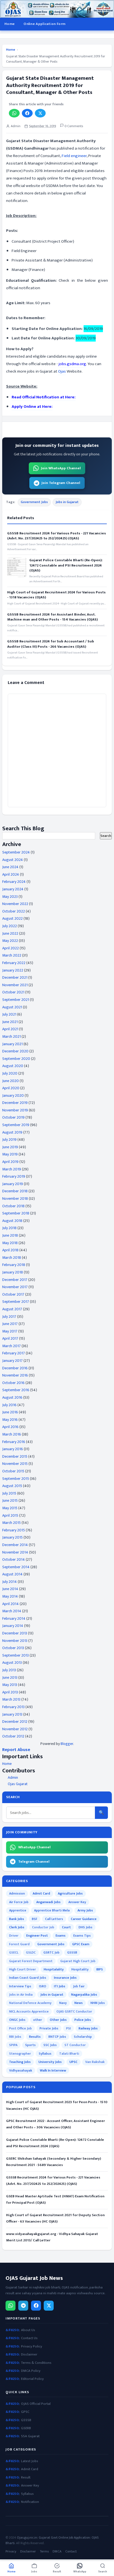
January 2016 (13, 1449)
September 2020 (16, 1059)
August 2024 (13, 860)
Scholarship (83, 2037)
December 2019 (15, 1103)
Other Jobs (58, 2020)
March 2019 (12, 1169)
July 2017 (9, 1317)
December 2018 (15, 1191)
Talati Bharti (69, 2054)
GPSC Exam (81, 1944)
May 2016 (10, 1420)
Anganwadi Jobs (48, 1902)
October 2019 (13, 1117)
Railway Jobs (88, 2028)
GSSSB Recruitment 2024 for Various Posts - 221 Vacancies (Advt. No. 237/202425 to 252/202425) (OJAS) (57, 536)
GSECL (14, 1952)
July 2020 (10, 1073)
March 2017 (11, 1346)
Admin (13, 1777)
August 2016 (12, 1397)
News (79, 2003)
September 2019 (16, 1125)
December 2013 (15, 1633)
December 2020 (15, 1051)
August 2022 (12, 918)
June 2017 (10, 1324)
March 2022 (12, 955)
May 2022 (10, 941)
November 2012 (15, 1729)
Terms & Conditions (36, 2363)
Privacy (11, 2551)
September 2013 (15, 1655)
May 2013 (10, 1685)
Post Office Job (20, 2028)
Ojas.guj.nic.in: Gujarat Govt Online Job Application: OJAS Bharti (52, 2540)
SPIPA (13, 2045)
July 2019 (9, 1140)
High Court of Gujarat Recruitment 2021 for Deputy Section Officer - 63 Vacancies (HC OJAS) (55, 2218)
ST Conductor (75, 2045)
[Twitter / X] (49, 2306)
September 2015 (16, 1479)
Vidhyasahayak (21, 2070)
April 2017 (10, 1338)
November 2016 (15, 1375)
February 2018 (14, 1265)
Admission (17, 1893)
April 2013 (10, 1692)
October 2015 (13, 1471)
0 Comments (73, 126)
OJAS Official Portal (36, 2404)
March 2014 (12, 1611)
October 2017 (13, 1294)
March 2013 (11, 1699)
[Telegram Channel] (23, 2306)
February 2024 (14, 882)
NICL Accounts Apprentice (29, 2011)
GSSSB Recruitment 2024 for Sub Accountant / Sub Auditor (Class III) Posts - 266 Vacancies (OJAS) (51, 644)
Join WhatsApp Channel (61, 468)
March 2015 (11, 1523)
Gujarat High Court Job (78, 1961)
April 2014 (11, 1604)
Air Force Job (19, 1902)
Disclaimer (29, 2355)
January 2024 (13, 889)
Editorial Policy (32, 2379)
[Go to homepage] (57, 9)
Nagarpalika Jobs (84, 1995)
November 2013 (15, 1641)
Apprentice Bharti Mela (52, 1910)
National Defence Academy (30, 2003)
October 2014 (14, 1559)
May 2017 (10, 1331)
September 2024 (16, 852)
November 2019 (15, 1110)
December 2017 (15, 1280)
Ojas (62, 371)
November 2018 (15, 1199)
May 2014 (10, 1596)
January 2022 (13, 970)
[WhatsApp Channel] (11, 2306)
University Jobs (50, 2062)
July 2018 (9, 1228)
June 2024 (10, 867)
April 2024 (11, 874)
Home (10, 24)
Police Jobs (83, 2020)
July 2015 (9, 1493)
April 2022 (11, 948)
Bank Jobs (17, 1919)
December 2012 (15, 1722)
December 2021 (15, 977)
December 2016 (15, 1368)
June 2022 (10, 933)
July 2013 (9, 1670)
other (38, 2020)
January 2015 (12, 1537)
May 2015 (10, 1508)
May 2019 (10, 1154)
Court (66, 1927)
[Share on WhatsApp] (14, 113)
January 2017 (12, 1361)
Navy (63, 2003)
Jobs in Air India (21, 1995)
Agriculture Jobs (70, 1893)
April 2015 (10, 1515)
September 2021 (16, 1000)
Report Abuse (16, 1750)
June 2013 (10, 1677)
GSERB (26, 2428)
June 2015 (10, 1500)
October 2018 (13, 1206)
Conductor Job (43, 1927)
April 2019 (10, 1162)
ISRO (43, 1986)
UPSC (73, 2062)
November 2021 (15, 985)
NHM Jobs (98, 2003)
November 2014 (15, 1552)
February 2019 (14, 1176)
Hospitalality (54, 1969)
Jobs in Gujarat (67, 502)
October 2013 (13, 1648)
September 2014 (16, 1567)
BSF (35, 1919)
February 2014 (14, 1618)
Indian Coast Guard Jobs (28, 1978)
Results (35, 2037)
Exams (61, 1936)
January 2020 (13, 1095)
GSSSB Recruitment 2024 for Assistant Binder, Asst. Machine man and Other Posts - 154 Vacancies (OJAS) (52, 617)
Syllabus (45, 2054)
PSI (68, 2028)
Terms (44, 2551)
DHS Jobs (85, 1927)
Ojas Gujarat (18, 1784)
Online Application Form (44, 24)
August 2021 (12, 1007)
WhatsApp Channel (34, 1847)
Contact (71, 2551)
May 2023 (10, 897)
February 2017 (14, 1353)
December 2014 (15, 1545)
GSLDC (31, 1952)
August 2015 (12, 1486)
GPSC (25, 2412)
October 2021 (13, 992)
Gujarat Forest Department (31, 1961)
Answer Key (77, 1902)
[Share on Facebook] (27, 113)
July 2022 (10, 926)
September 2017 (16, 1302)
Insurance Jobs (65, 1978)
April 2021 (10, 1029)
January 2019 (13, 1184)
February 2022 (14, 963)
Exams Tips (82, 1936)
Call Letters (54, 1919)
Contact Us (29, 2338)
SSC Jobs (50, 2045)
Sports (30, 2045)
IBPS (100, 1969)
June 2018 (10, 1235)
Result (26, 2478)
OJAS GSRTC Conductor (74, 2011)
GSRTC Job (51, 1952)
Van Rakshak (95, 2062)
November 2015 (15, 1464)
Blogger (67, 1744)
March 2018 (12, 1258)
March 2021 (11, 1036)
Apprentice (18, 1910)
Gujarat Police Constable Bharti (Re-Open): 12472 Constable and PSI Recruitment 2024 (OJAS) (66, 565)
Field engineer (74, 156)
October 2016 (13, 1383)
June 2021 (10, 1022)
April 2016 (10, 1427)
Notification (30, 2502)
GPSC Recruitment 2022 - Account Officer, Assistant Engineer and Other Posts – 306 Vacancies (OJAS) (55, 2124)
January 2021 (12, 1044)
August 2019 (12, 1132)
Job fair (79, 1986)
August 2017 (12, 1309)
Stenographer (20, 2054)
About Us (28, 2330)
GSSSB (72, 1952)
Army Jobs (85, 1910)
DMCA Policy (31, 2371)
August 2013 (12, 1663)
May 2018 (10, 1243)
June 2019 (10, 1147)
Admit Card (41, 1893)
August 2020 (13, 1066)
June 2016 (10, 1412)
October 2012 (13, 1736)
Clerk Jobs (17, 1927)
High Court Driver (23, 1969)
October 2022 (14, 911)
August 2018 (12, 1221)
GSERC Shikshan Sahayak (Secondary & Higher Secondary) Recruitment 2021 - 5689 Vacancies (54, 2162)
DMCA (57, 2551)
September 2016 (16, 1390)
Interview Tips (20, 1986)
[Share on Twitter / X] (40, 113)
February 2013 (13, 1707)
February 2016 (14, 1442)
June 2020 (11, 1081)
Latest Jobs (30, 2461)
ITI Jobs (60, 1986)
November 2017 (15, 1287)
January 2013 (12, 1714)
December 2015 (15, 1456)
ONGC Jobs (17, 2020)
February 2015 (14, 1530)
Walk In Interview (53, 2070)
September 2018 (16, 1213)
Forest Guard (19, 1944)
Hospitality (80, 1969)
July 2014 (10, 1582)
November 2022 (15, 904)
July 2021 (9, 1014)
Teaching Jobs (20, 2062)
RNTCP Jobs (57, 2037)
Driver (14, 1936)
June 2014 (10, 1589)
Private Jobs (49, 2028)
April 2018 (10, 1250)
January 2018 (13, 1272)
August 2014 (12, 1574)
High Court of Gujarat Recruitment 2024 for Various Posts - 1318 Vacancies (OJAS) (56, 595)
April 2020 (11, 1088)
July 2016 (9, 1405)
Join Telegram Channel (61, 483)
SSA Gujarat (30, 2436)
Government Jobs (34, 502)
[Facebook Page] (36, 2306)
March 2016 (12, 1434)
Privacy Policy (32, 2346)
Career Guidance (84, 1919)
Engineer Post (37, 1936)
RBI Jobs (15, 2037)
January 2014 (13, 1626)
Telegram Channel (34, 1862)
